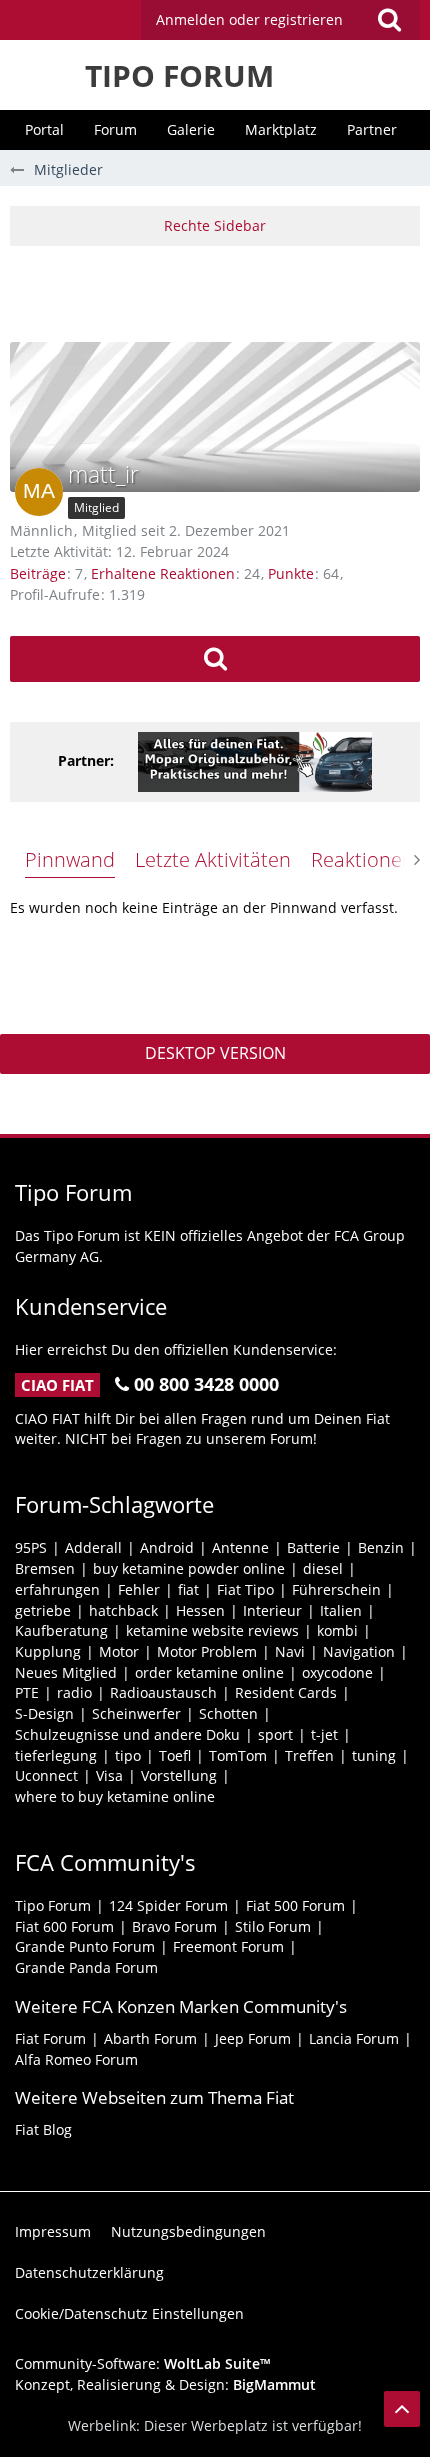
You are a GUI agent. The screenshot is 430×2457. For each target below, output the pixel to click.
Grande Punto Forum (85, 1946)
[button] (280, 20)
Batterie (313, 1547)
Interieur (272, 1610)
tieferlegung (56, 1755)
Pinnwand (70, 859)
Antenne (240, 1547)
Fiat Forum (50, 2038)
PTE (27, 1692)
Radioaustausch (163, 1692)
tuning (374, 1755)
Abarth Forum (150, 2038)
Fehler (139, 1589)
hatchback (123, 1610)
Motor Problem (207, 1651)
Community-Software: (143, 2363)
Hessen (200, 1610)
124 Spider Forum (168, 1905)
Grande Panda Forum (86, 1967)
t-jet (324, 1734)
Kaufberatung (61, 1630)
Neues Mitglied (66, 1672)
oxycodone (337, 1672)
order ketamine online (209, 1672)
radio (74, 1692)
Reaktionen (362, 859)
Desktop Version (215, 1053)
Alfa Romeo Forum (76, 2059)
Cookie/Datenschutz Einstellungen (129, 2313)
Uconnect (46, 1775)
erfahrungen (57, 1589)
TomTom (238, 1755)
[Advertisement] (220, 291)
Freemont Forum (228, 1946)
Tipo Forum (53, 1905)
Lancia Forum (354, 2038)
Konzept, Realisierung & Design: (165, 2384)
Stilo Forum (273, 1926)
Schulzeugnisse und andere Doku (127, 1734)
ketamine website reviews (212, 1630)
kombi (337, 1630)
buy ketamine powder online (189, 1568)
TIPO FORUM (179, 75)
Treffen (309, 1755)
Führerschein (336, 1589)
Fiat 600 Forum (64, 1926)
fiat (188, 1589)
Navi (290, 1651)
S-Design (44, 1713)
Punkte (291, 573)
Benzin (381, 1547)
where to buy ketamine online (115, 1796)
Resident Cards (286, 1692)
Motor (119, 1651)
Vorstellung (179, 1775)
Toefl (175, 1755)
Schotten (228, 1713)
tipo (128, 1755)
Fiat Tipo (245, 1589)
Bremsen (45, 1568)
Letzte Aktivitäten (213, 859)
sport (275, 1734)
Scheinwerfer (136, 1713)
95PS (31, 1547)
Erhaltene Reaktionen (163, 573)
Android (167, 1547)
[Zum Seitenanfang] (402, 2409)
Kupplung (48, 1651)
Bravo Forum (174, 1926)
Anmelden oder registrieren (249, 19)
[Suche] (389, 20)
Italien (341, 1610)
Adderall (93, 1547)
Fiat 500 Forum (295, 1905)
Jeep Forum (253, 2038)
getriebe (43, 1610)
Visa (109, 1775)
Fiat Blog (43, 2129)
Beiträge (38, 573)
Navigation (359, 1651)
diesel (323, 1568)
